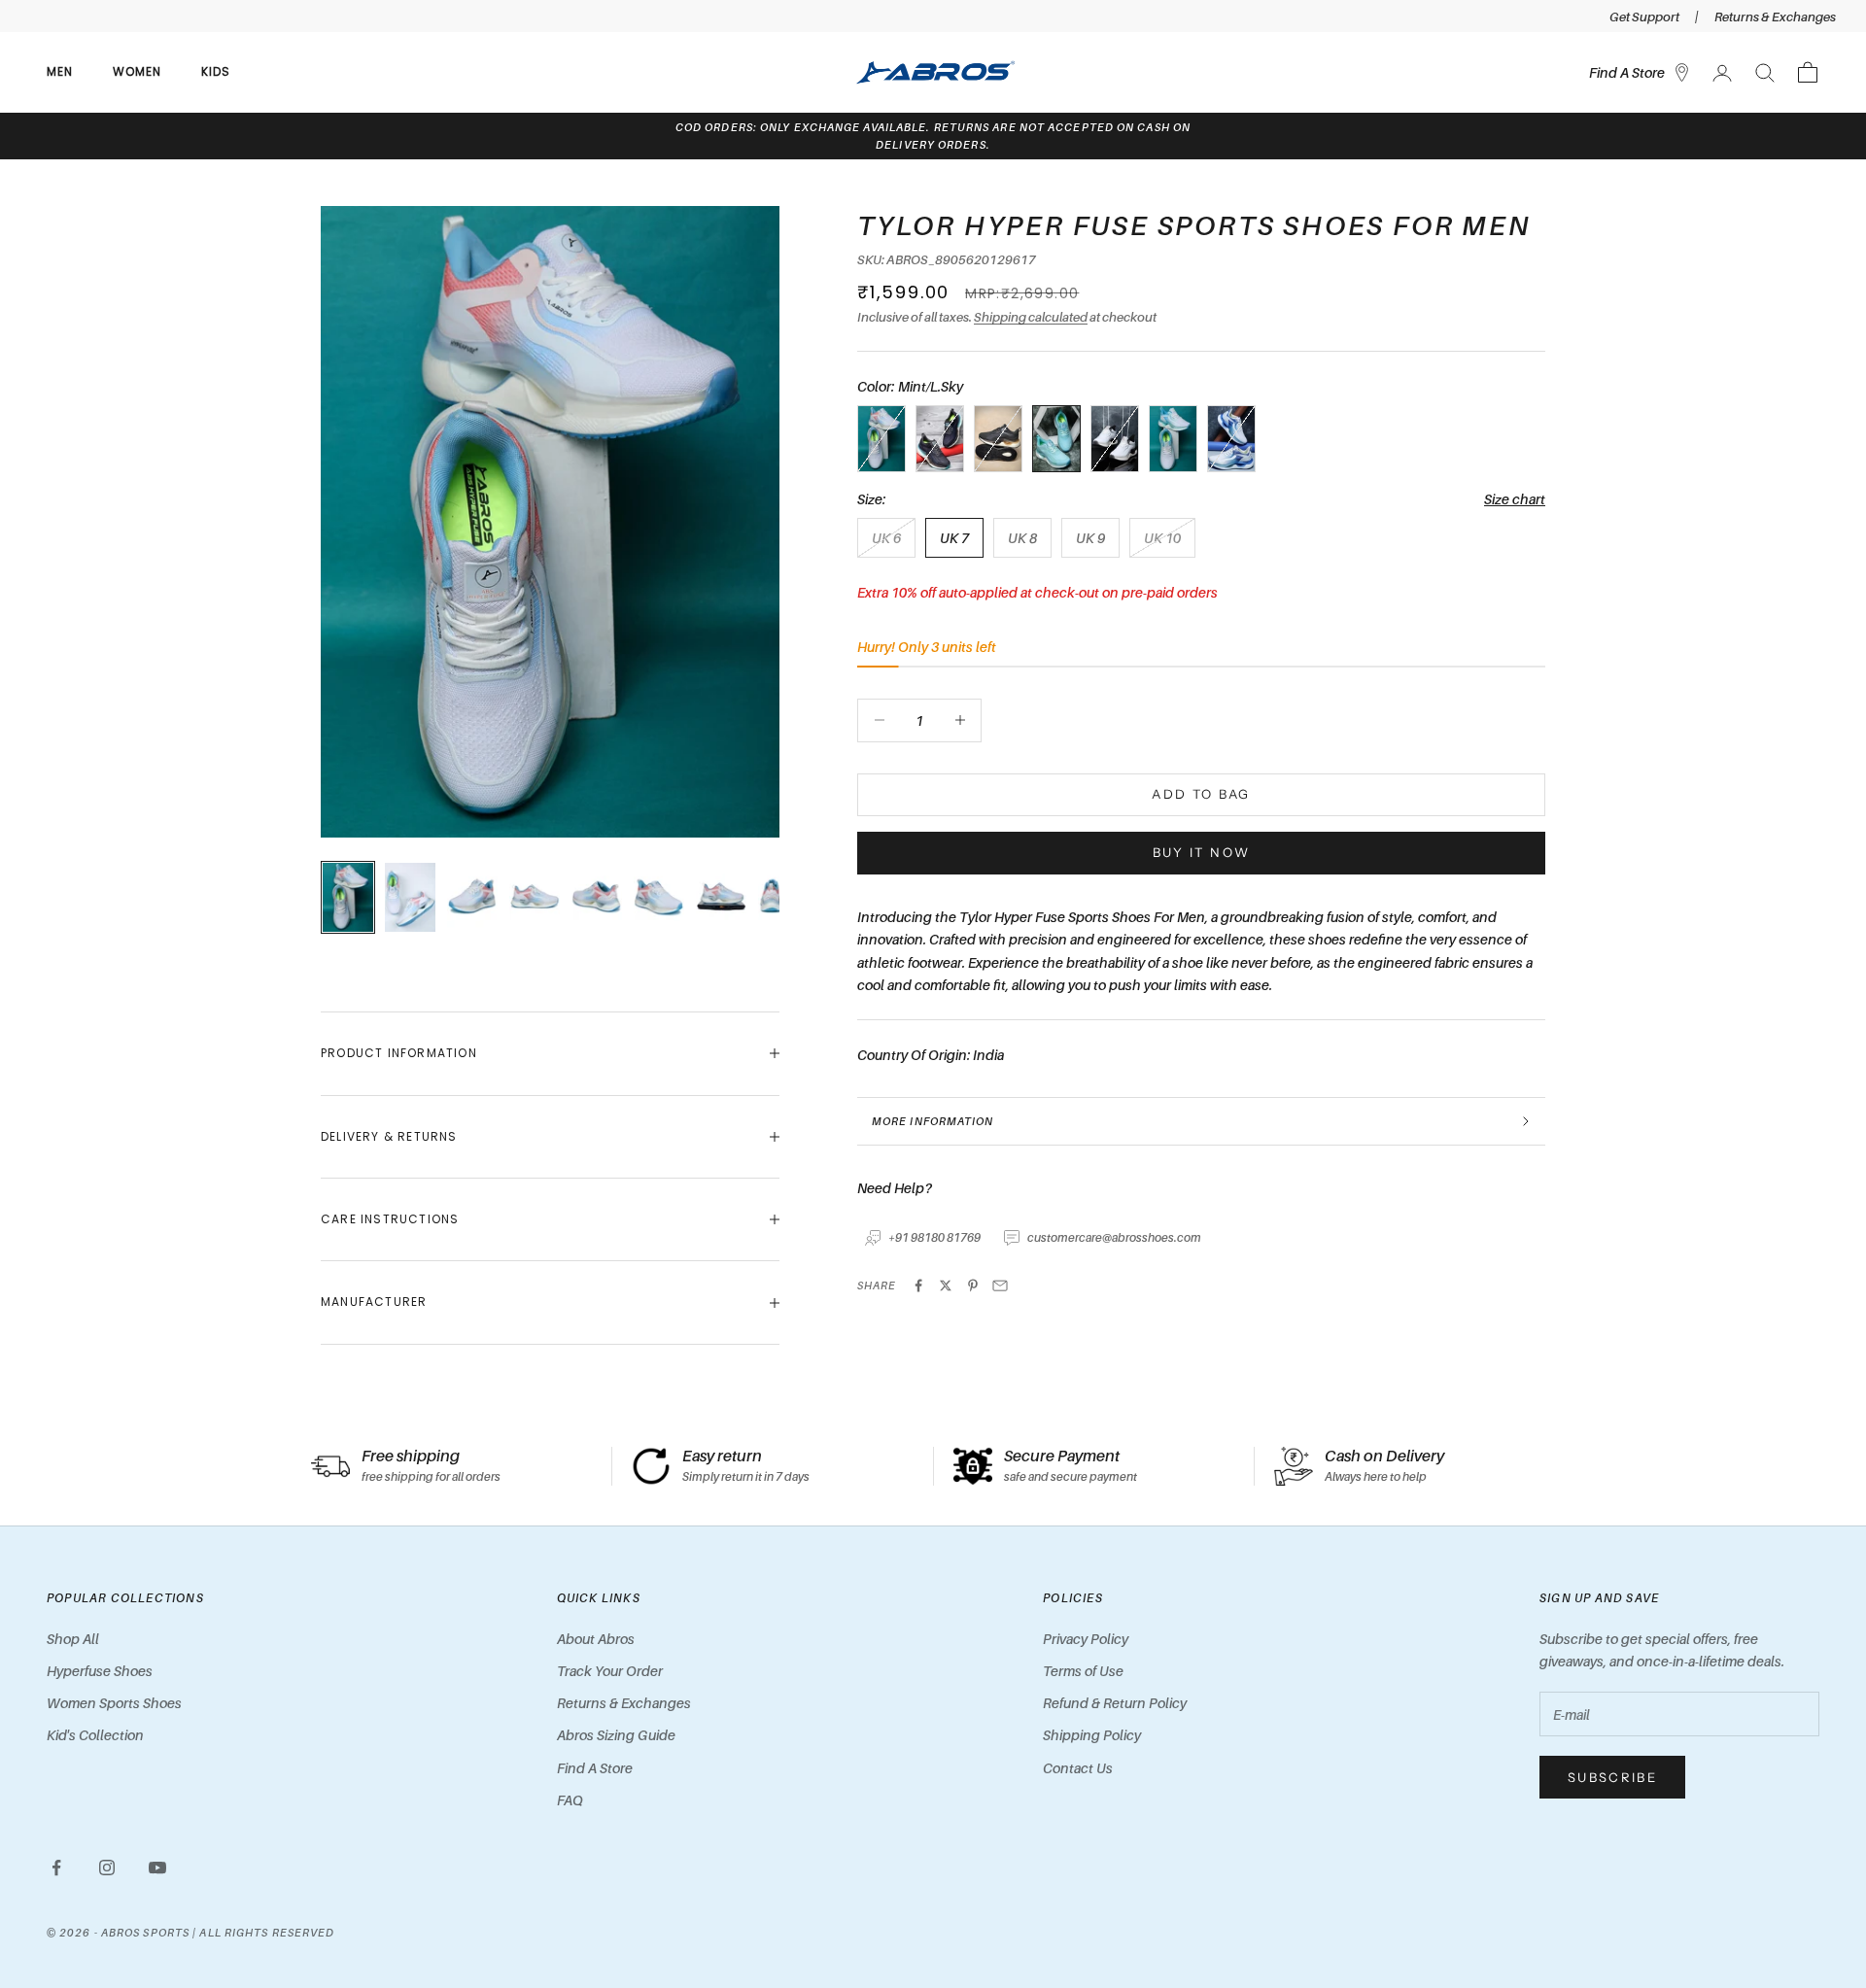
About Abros (596, 1639)
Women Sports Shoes (114, 1703)
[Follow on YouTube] (157, 1868)
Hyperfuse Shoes (100, 1671)
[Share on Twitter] (946, 1285)
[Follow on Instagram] (107, 1868)
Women (138, 71)
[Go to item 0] (348, 898)
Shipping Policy (1092, 1735)
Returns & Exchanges (1775, 17)
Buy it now (1201, 852)
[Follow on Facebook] (56, 1868)
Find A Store (595, 1768)
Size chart (1515, 499)
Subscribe (1612, 1777)
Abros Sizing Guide (616, 1735)
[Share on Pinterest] (973, 1285)
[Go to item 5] (659, 898)
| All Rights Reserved (263, 1933)
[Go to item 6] (721, 898)
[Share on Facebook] (918, 1285)
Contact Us (1078, 1768)
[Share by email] (1000, 1285)
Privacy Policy (1086, 1639)
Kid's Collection (95, 1735)
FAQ (570, 1800)
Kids (216, 71)
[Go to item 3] (535, 898)
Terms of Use (1083, 1671)
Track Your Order (610, 1671)
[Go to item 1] (410, 898)
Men (60, 71)
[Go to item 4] (597, 898)
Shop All (73, 1639)
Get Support (1644, 17)
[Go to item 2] (472, 898)
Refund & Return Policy (1115, 1703)
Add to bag (1201, 794)
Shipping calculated (1031, 317)
